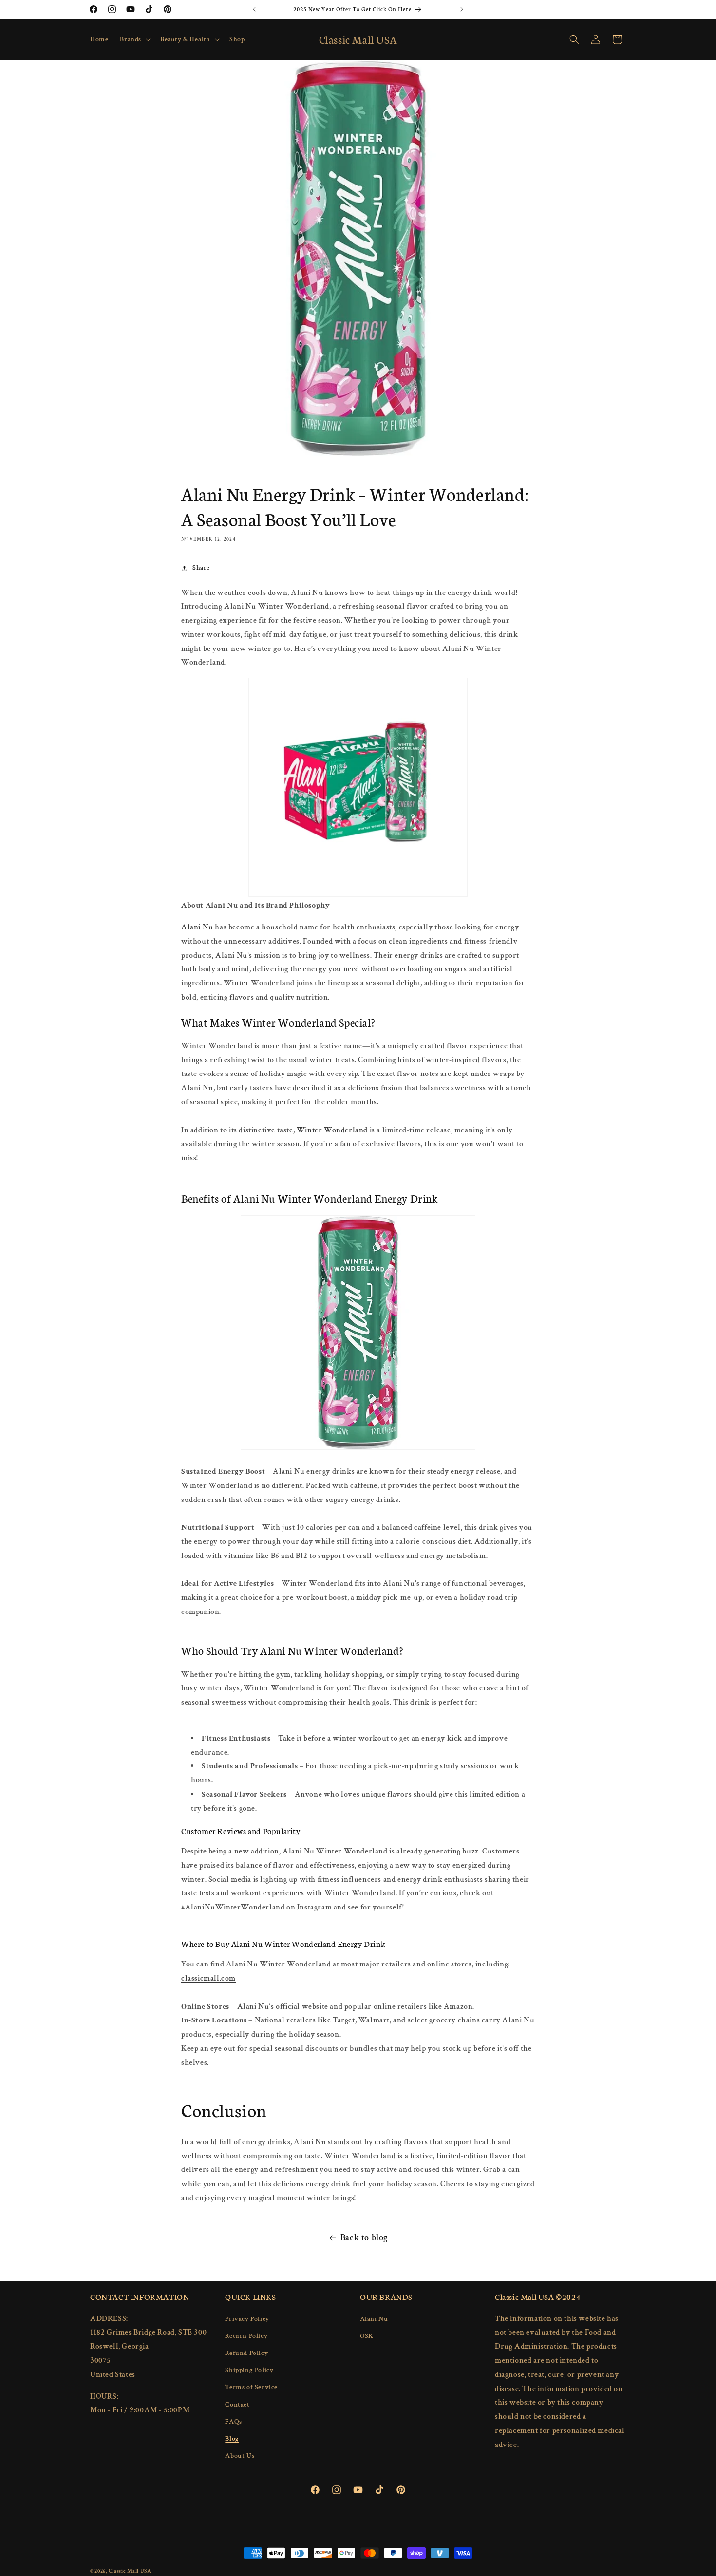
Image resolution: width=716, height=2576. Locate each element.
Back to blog (364, 2237)
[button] (134, 39)
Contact (237, 2404)
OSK (367, 2335)
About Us (240, 2455)
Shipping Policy (249, 2370)
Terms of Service (251, 2387)
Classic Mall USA (130, 2571)
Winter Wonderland (332, 1130)
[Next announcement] (462, 9)
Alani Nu (197, 927)
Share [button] (201, 568)
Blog (232, 2438)
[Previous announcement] (254, 9)
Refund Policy (246, 2353)
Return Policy (246, 2335)
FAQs (233, 2421)
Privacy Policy (247, 2318)
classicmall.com (208, 1978)
